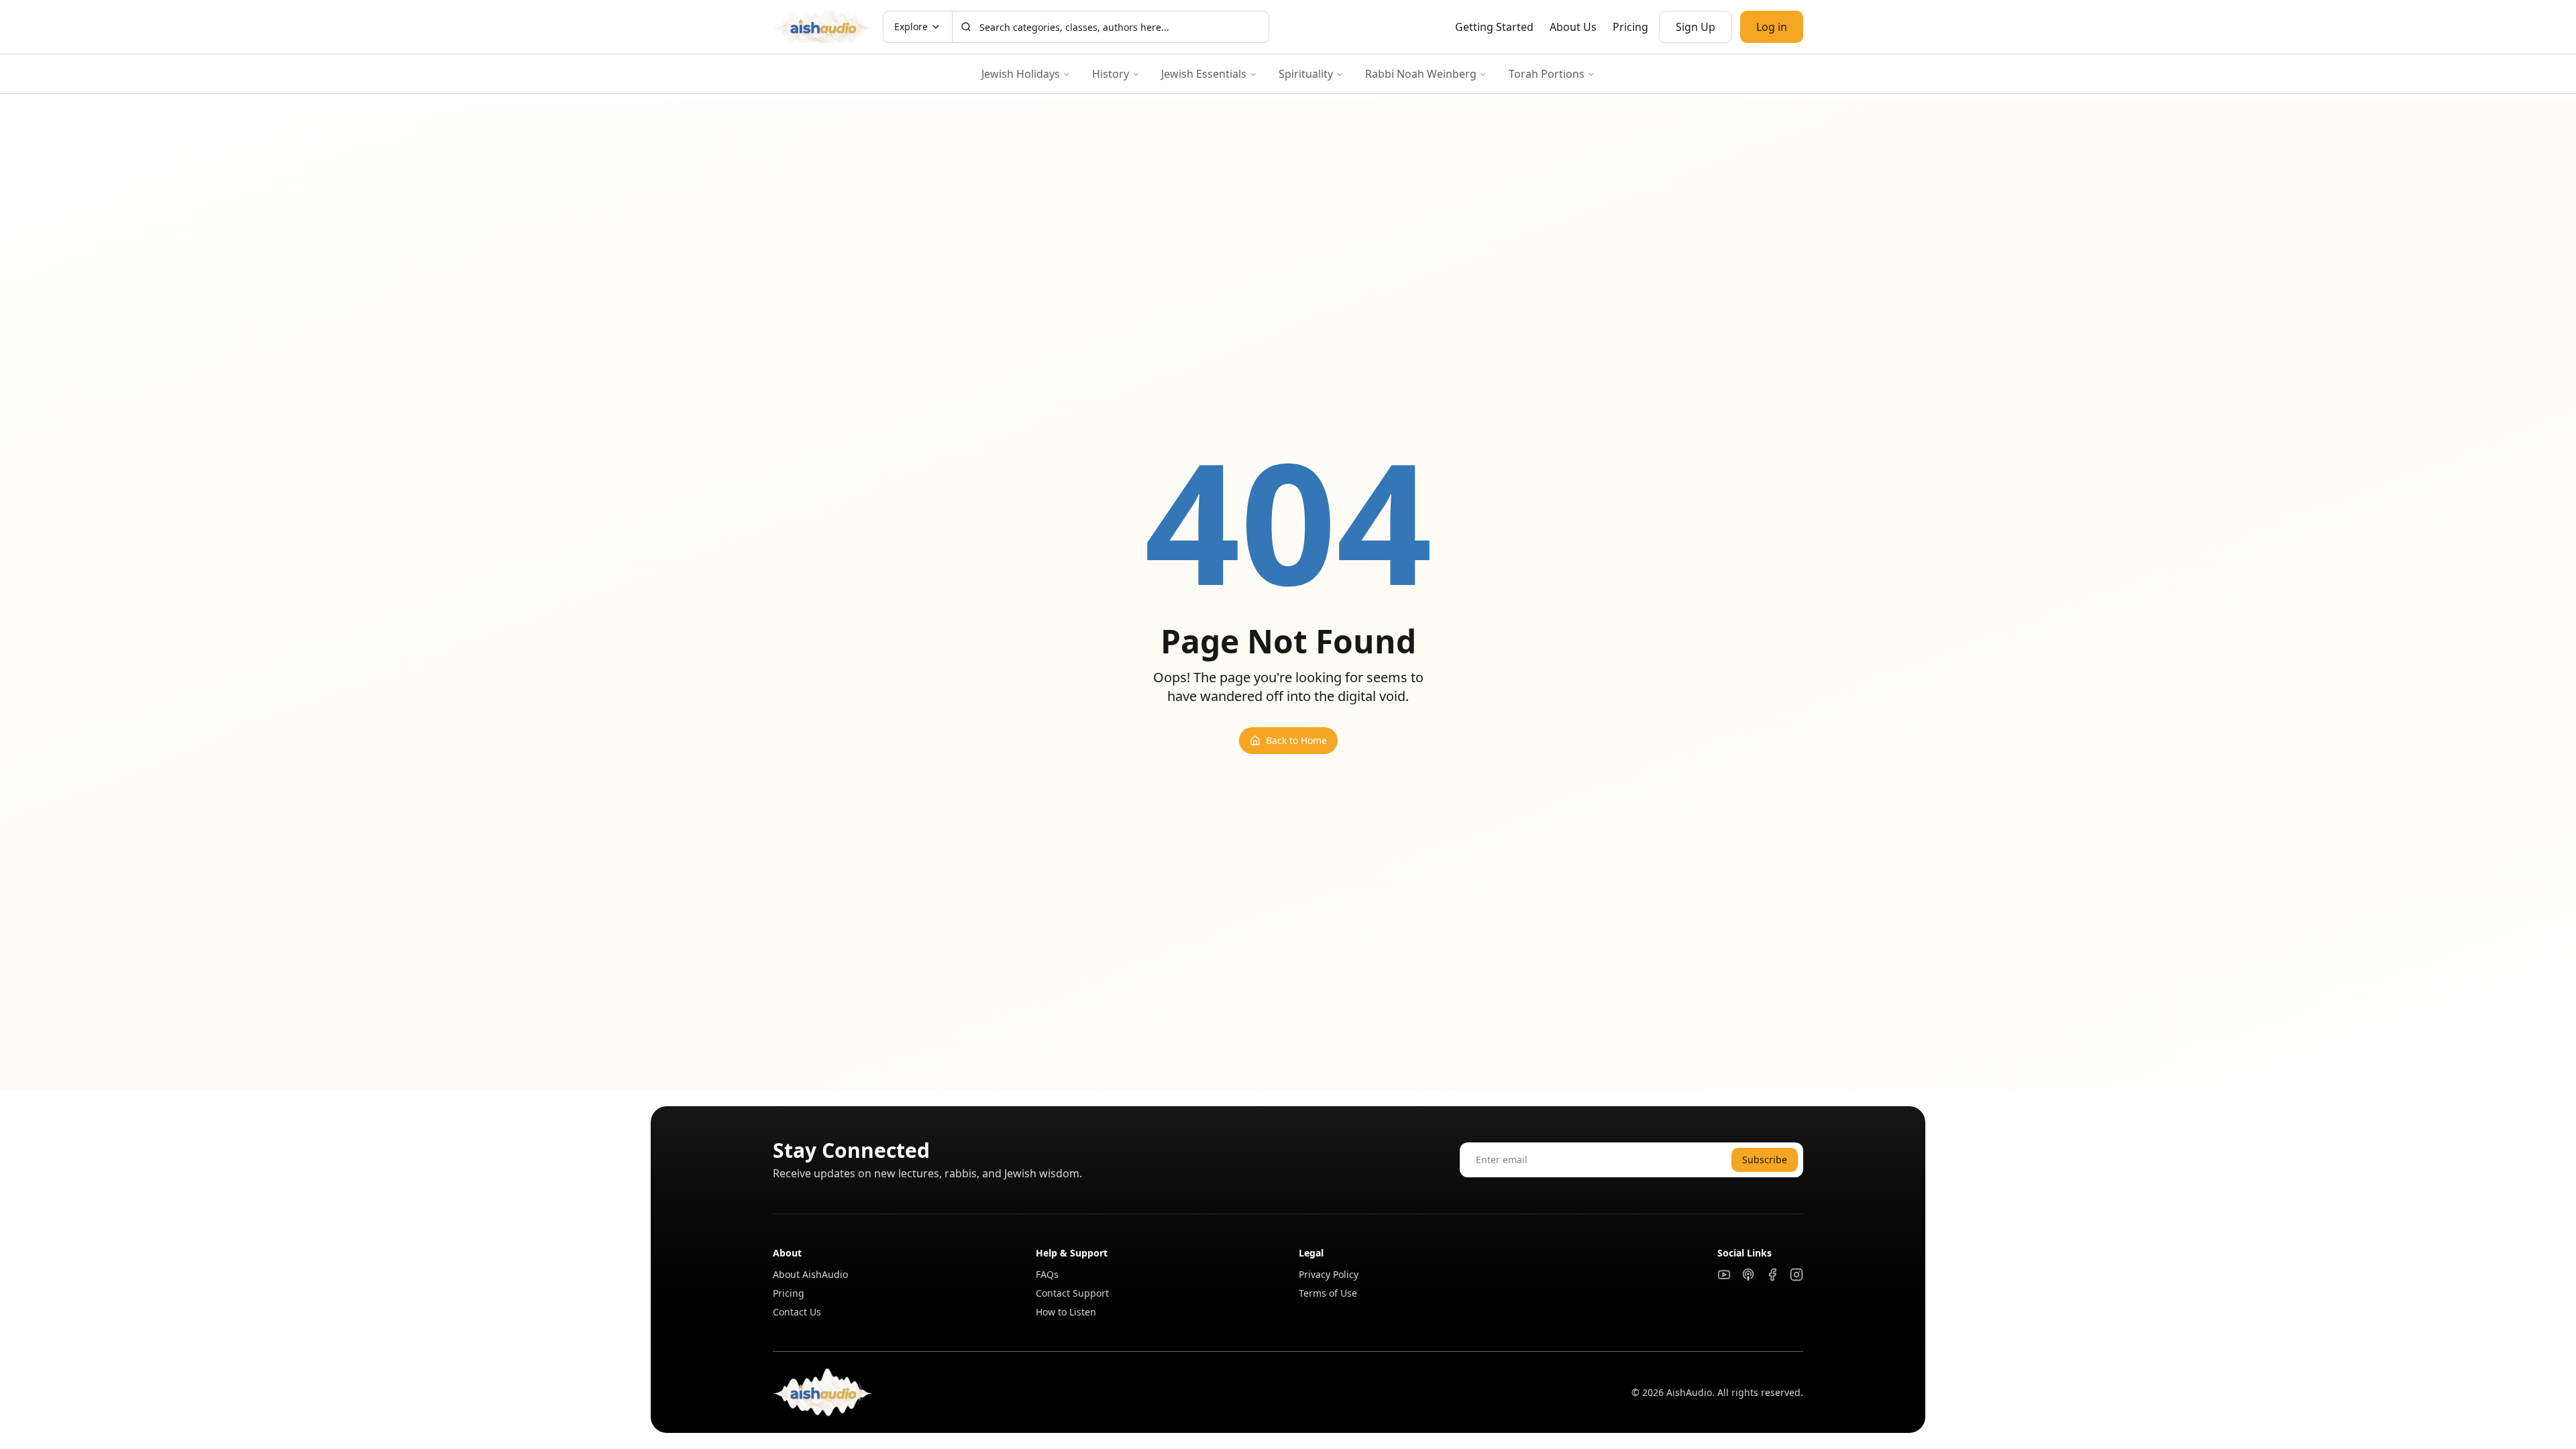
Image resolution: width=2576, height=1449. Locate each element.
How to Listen (1066, 1312)
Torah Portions (1547, 74)
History (1111, 74)
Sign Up (1696, 27)
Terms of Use (1328, 1293)
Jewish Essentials (1204, 74)
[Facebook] (1772, 1275)
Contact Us (797, 1312)
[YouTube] (1724, 1275)
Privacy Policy (1329, 1274)
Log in (1772, 27)
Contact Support (1072, 1293)
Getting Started (1494, 27)
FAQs (1047, 1274)
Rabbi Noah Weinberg (1421, 74)
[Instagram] (1796, 1275)
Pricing (1630, 27)
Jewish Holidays (1021, 74)
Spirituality (1306, 74)
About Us (1573, 27)
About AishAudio (810, 1274)
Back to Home (1296, 740)
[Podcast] (1748, 1275)
